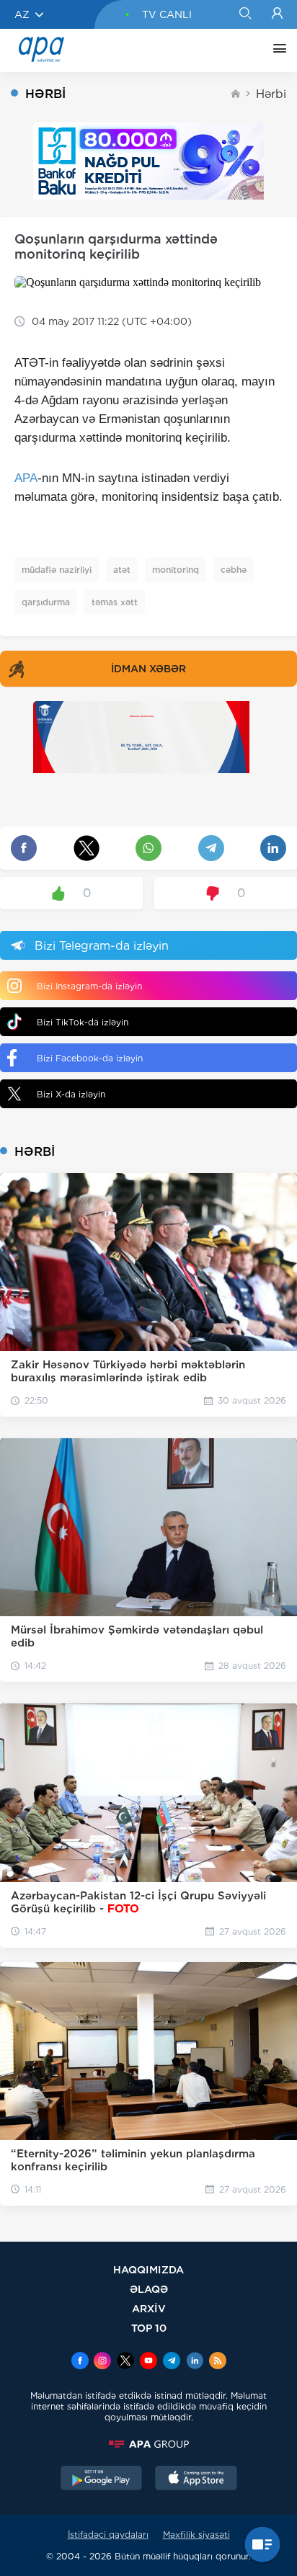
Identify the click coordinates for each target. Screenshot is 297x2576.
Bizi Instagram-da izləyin (89, 986)
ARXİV (149, 2308)
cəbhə (234, 570)
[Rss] (218, 2362)
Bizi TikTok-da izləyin (83, 1022)
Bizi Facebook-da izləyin (90, 1058)
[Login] (277, 14)
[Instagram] (102, 2362)
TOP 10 (149, 2328)
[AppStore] (196, 2479)
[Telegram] (172, 2362)
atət (122, 570)
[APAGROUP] (148, 2444)
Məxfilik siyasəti (196, 2535)
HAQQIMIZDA (148, 2269)
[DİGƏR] (276, 50)
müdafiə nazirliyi (57, 570)
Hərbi (271, 94)
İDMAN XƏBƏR (148, 669)
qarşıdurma (46, 602)
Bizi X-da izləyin (71, 1094)
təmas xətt (115, 602)
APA (26, 478)
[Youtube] (148, 2362)
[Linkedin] (195, 2362)
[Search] (245, 14)
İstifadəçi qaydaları (108, 2535)
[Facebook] (80, 2362)
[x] (125, 2362)
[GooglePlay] (102, 2479)
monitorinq (176, 570)
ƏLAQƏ (149, 2289)
